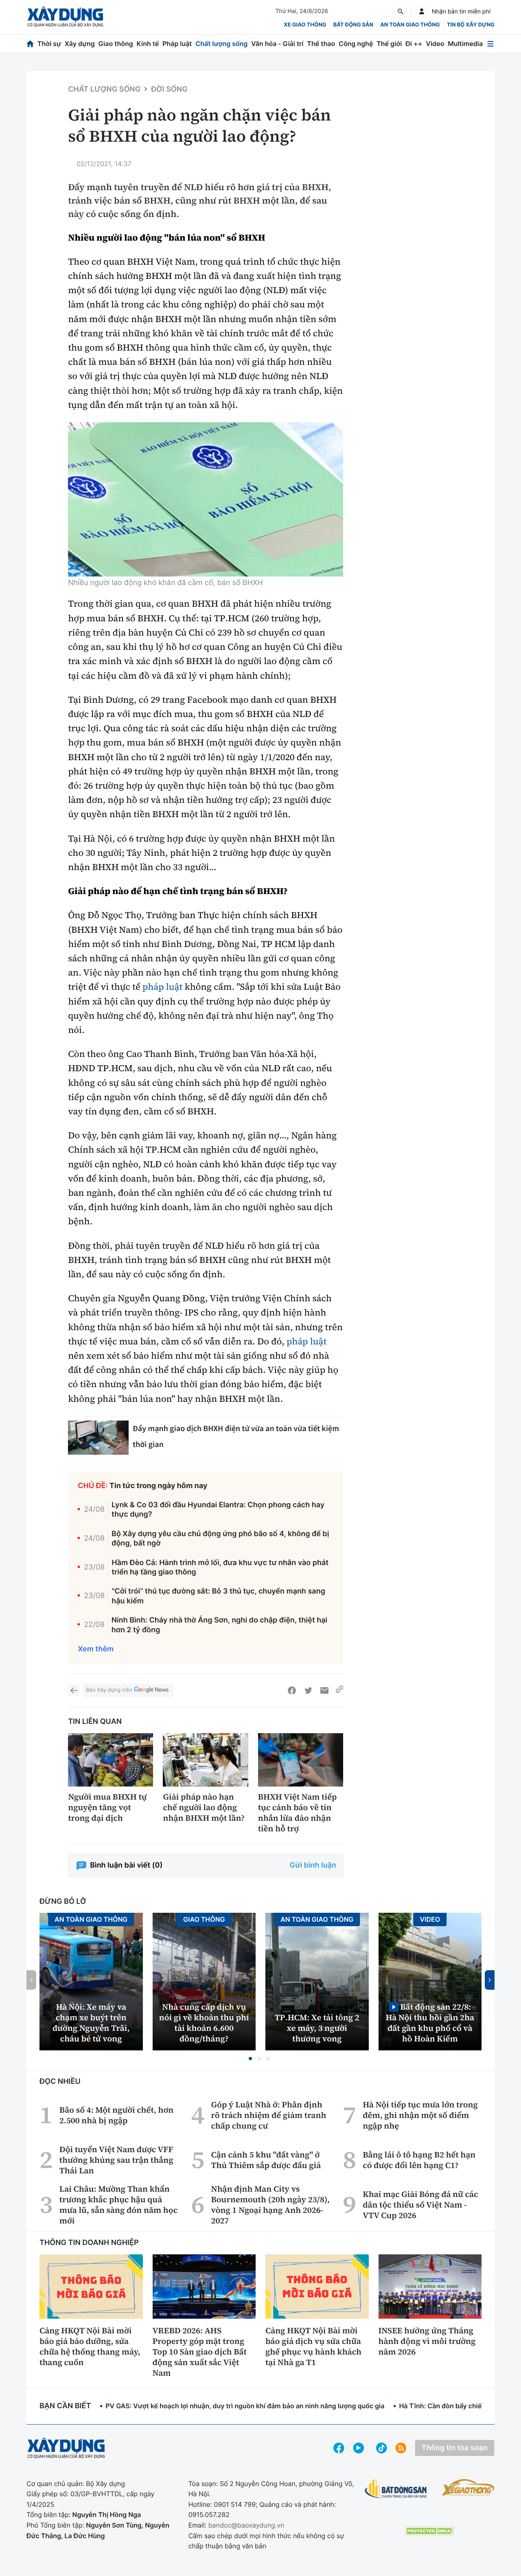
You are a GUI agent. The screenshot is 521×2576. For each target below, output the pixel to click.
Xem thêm (96, 1649)
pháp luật (163, 987)
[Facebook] (292, 1690)
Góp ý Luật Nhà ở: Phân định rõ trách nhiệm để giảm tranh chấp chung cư (269, 2115)
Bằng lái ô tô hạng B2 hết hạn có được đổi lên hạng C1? (419, 2160)
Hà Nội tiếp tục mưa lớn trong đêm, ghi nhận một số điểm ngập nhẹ (420, 2115)
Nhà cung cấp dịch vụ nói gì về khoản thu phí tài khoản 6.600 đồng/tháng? (204, 2023)
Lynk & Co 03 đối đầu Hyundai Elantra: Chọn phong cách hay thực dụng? (218, 1510)
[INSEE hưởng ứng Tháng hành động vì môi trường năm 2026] (430, 2287)
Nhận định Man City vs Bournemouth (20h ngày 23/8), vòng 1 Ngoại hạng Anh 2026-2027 (270, 2205)
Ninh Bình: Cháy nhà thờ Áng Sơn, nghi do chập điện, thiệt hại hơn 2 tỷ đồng (220, 1625)
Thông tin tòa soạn (455, 2448)
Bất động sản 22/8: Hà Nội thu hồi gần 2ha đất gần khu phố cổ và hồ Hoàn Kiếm (430, 2022)
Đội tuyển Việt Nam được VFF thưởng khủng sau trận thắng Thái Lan (116, 2160)
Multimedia (465, 44)
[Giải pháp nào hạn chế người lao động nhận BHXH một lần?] (205, 1760)
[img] (206, 500)
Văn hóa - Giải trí (277, 44)
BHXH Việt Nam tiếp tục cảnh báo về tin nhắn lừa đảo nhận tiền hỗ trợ (298, 1813)
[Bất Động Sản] (396, 2489)
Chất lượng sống (221, 44)
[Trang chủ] (30, 44)
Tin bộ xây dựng (471, 25)
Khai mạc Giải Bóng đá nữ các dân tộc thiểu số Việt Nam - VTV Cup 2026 (420, 2205)
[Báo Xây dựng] (65, 17)
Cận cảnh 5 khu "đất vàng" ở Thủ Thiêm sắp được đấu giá (266, 2160)
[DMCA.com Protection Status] (429, 2531)
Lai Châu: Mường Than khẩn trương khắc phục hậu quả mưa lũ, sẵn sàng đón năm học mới (118, 2205)
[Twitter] (308, 1690)
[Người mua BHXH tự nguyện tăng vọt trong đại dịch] (111, 1760)
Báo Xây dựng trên (109, 1690)
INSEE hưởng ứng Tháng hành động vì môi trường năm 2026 (427, 2341)
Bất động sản (354, 25)
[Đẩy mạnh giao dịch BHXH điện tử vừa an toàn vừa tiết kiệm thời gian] (98, 1438)
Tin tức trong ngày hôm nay (159, 1486)
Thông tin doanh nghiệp (89, 2243)
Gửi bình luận (313, 1865)
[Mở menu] (490, 44)
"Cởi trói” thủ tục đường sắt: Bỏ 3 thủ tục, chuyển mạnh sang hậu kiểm (218, 1596)
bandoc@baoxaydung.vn (246, 2525)
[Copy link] (339, 1690)
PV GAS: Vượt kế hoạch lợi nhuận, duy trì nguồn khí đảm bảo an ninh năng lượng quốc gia (245, 2406)
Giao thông (116, 44)
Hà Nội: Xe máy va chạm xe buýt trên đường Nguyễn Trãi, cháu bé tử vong (91, 2023)
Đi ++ (414, 44)
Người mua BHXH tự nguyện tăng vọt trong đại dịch (107, 1807)
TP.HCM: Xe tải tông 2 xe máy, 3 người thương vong (317, 2028)
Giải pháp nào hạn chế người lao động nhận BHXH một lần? (204, 1807)
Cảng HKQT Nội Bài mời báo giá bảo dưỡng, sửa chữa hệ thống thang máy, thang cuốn (90, 2346)
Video (435, 44)
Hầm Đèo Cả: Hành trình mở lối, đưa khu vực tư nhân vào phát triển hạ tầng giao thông (220, 1568)
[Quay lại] (74, 1690)
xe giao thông (305, 25)
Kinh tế (148, 44)
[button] (250, 2059)
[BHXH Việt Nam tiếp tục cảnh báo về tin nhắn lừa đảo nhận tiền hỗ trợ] (301, 1760)
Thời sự (49, 44)
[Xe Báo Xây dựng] (468, 2487)
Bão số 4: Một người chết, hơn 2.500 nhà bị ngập (116, 2115)
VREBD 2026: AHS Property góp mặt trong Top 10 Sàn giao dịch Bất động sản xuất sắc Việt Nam (200, 2352)
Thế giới (389, 44)
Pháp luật (177, 44)
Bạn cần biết (65, 2406)
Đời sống (169, 89)
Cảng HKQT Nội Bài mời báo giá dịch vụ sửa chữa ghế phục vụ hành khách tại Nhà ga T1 (313, 2346)
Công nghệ (356, 44)
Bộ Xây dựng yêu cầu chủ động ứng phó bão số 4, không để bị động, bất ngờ (220, 1539)
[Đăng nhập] (422, 11)
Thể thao (321, 44)
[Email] (324, 1690)
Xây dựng (80, 44)
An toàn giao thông (410, 25)
